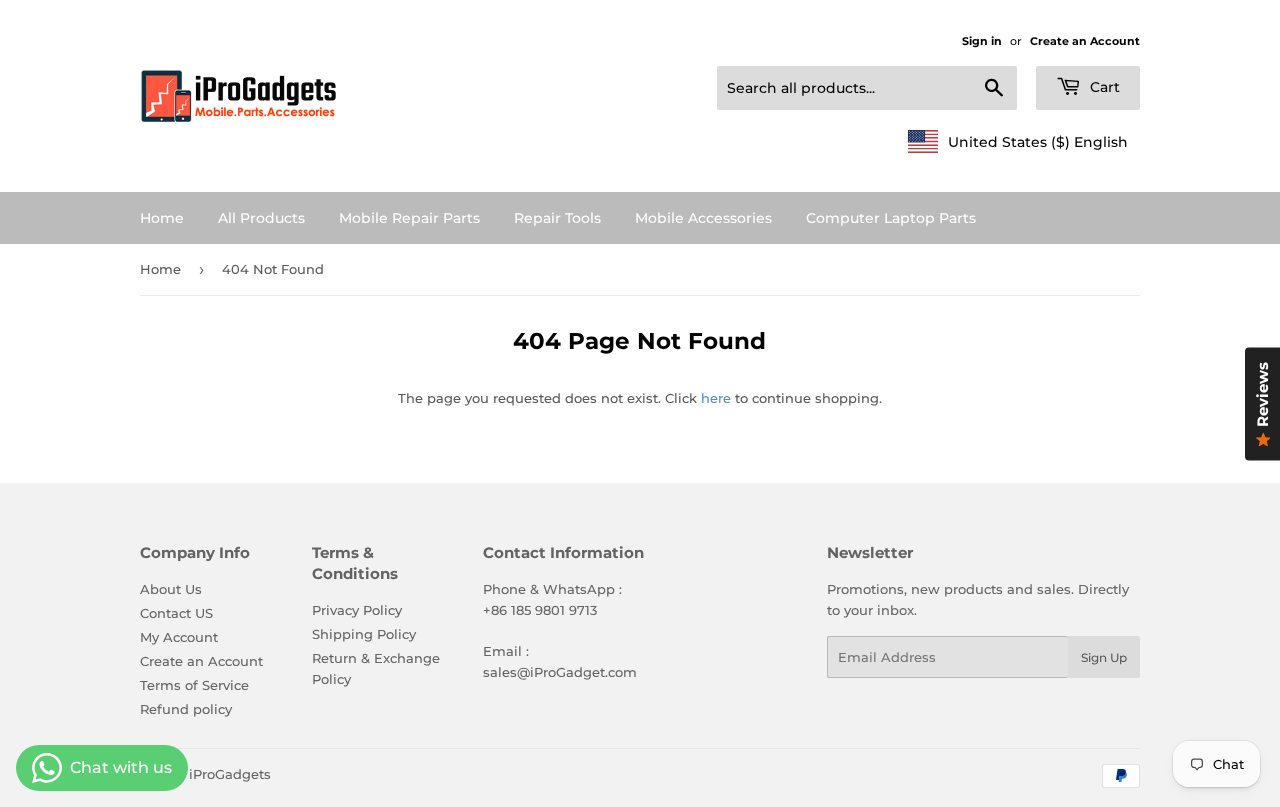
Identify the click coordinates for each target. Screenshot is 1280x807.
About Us (171, 589)
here (716, 398)
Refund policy (186, 709)
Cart (1103, 87)
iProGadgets (230, 774)
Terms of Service (194, 685)
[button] (1018, 142)
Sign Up (1104, 657)
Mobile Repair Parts (409, 218)
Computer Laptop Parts (891, 218)
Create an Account (1085, 41)
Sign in (982, 41)
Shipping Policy (364, 634)
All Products (261, 218)
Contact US (176, 613)
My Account (179, 637)
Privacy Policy (357, 610)
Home (162, 218)
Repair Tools (557, 218)
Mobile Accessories (703, 218)
